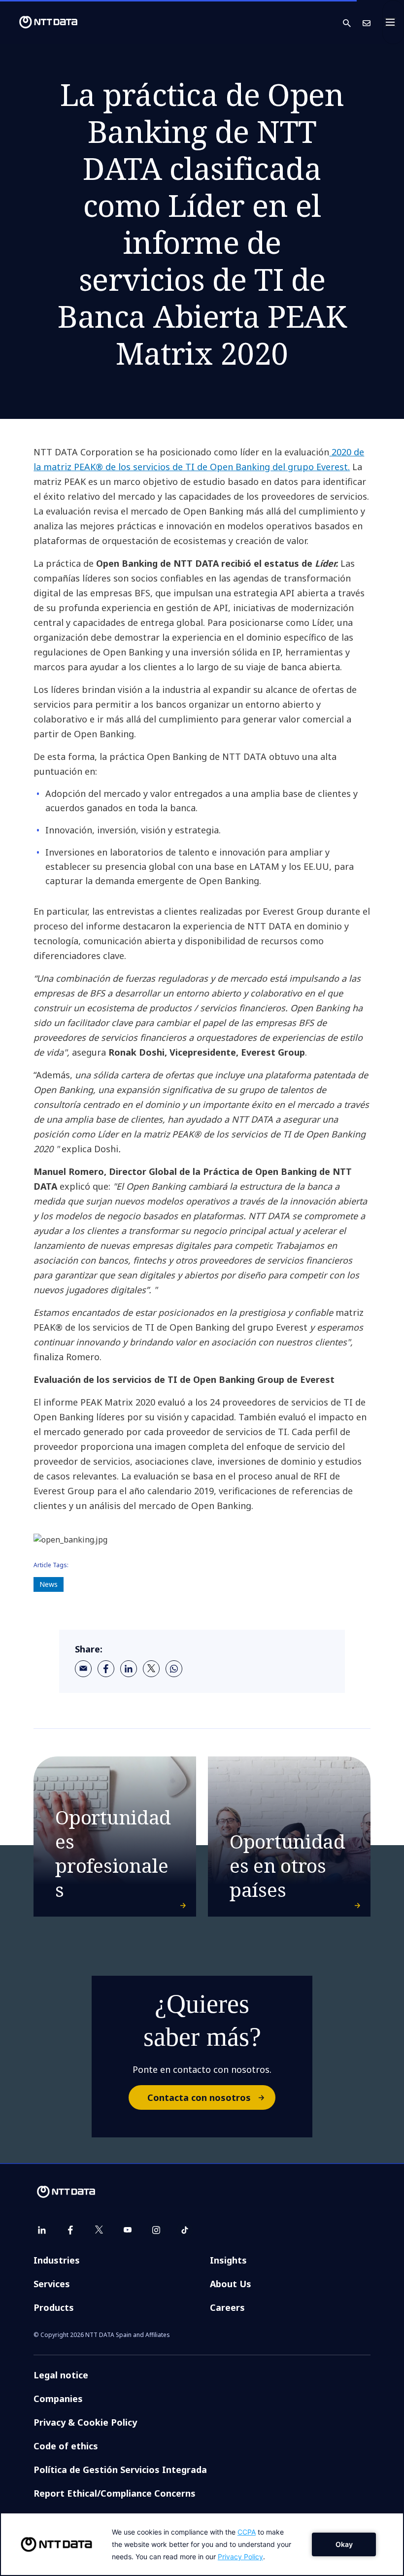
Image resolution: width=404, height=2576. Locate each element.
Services (52, 2284)
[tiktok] (185, 2230)
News (49, 1584)
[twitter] (151, 1669)
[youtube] (128, 2230)
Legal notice (61, 2375)
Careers (227, 2307)
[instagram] (156, 2230)
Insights (228, 2260)
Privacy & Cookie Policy (85, 2422)
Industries (57, 2260)
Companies (58, 2399)
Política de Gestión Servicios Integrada (120, 2470)
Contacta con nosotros (199, 2097)
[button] (353, 22)
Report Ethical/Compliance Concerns (115, 2493)
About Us (231, 2284)
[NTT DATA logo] (40, 22)
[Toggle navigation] (393, 22)
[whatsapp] (174, 1669)
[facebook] (106, 1669)
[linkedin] (129, 1669)
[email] (83, 1669)
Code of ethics (66, 2446)
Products (54, 2307)
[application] (202, 2544)
